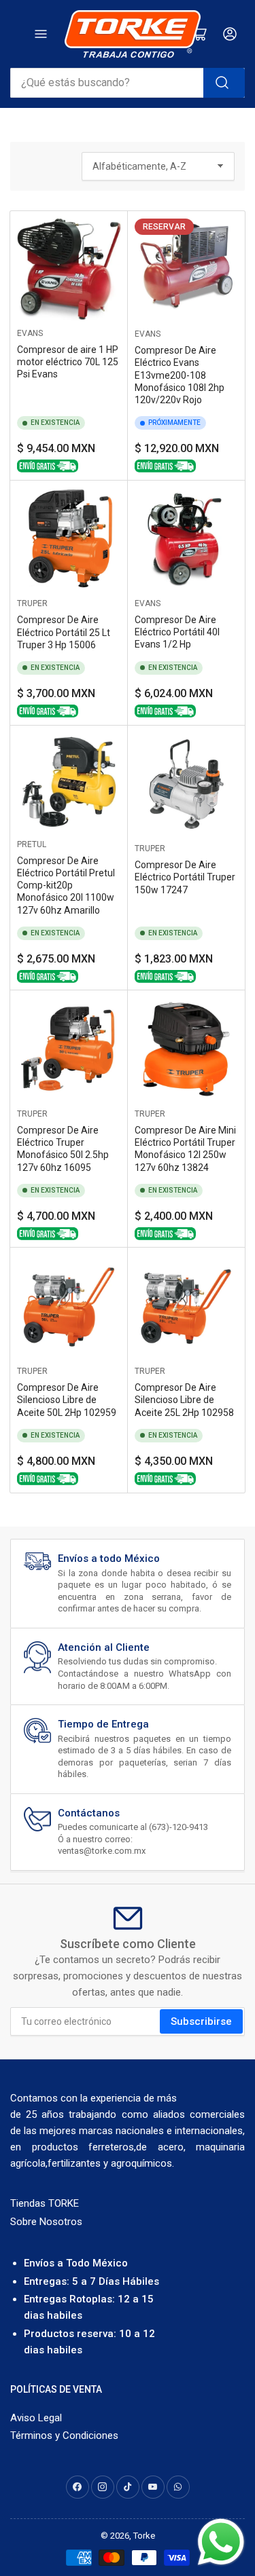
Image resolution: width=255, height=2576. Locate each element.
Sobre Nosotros (46, 2222)
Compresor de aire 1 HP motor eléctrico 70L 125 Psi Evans (68, 362)
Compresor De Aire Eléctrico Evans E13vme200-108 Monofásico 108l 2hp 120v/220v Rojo (180, 375)
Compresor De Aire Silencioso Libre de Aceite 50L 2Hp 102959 (67, 1400)
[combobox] (128, 83)
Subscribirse (201, 2021)
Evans (30, 333)
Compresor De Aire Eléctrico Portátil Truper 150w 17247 (185, 877)
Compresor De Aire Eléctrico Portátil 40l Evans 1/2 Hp (177, 632)
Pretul (32, 844)
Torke (144, 2536)
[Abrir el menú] (41, 34)
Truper (32, 603)
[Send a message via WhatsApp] (221, 2542)
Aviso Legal (36, 2418)
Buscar (224, 83)
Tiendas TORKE (45, 2203)
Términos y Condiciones (64, 2435)
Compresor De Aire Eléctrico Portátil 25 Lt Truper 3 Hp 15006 (64, 632)
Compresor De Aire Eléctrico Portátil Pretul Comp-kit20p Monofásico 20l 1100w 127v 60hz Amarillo (66, 885)
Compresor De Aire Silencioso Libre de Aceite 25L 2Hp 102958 (184, 1400)
